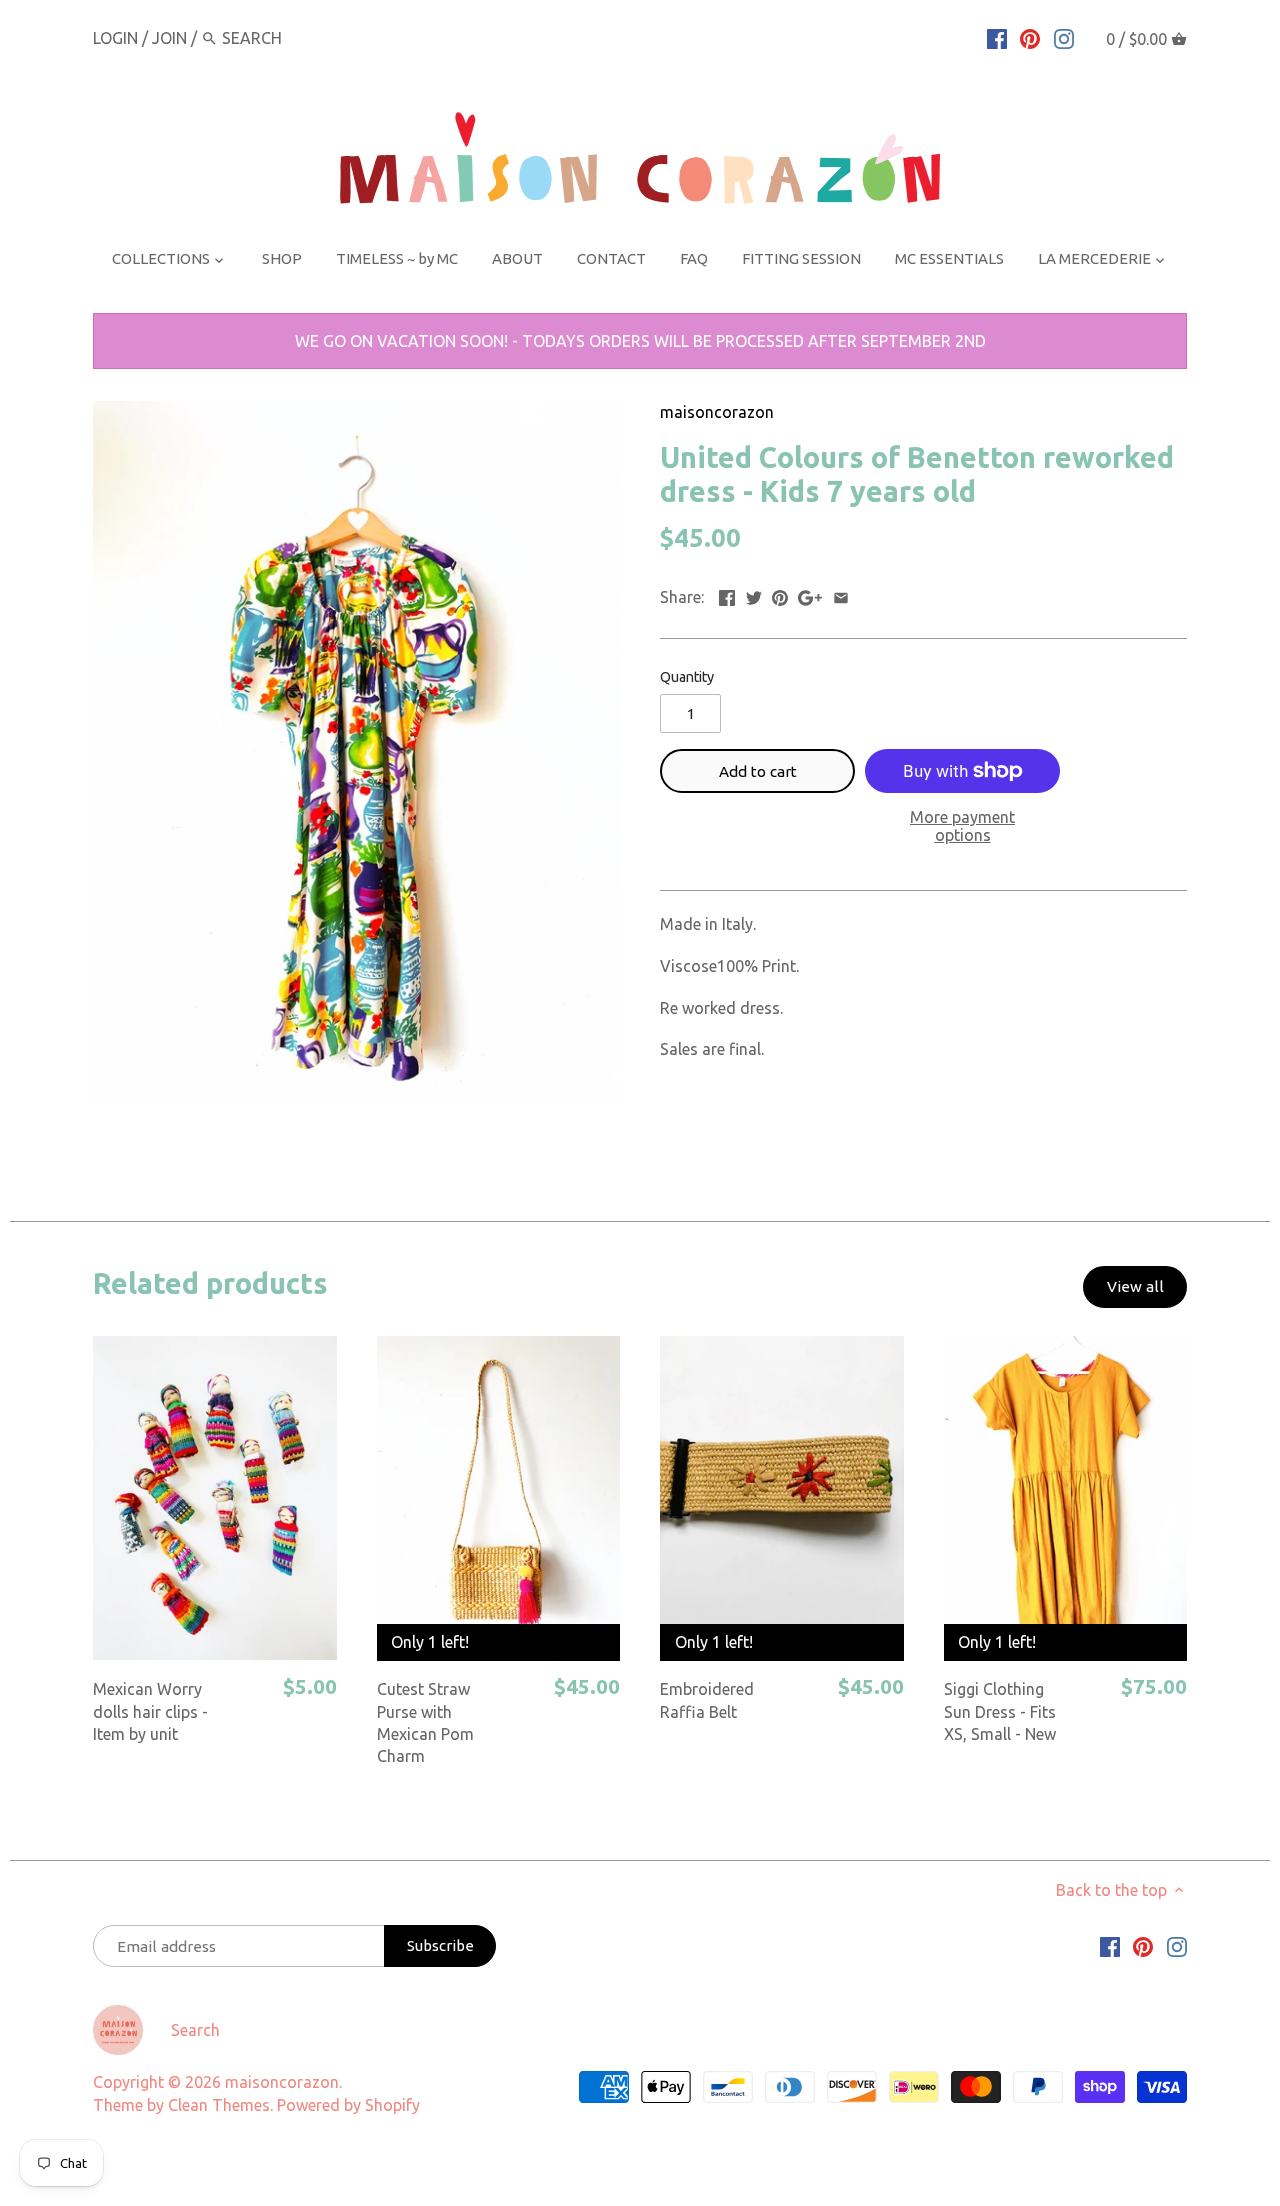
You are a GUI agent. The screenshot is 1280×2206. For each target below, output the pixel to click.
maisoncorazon (717, 412)
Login (115, 38)
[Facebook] (997, 37)
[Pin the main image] (780, 595)
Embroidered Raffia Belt (707, 1700)
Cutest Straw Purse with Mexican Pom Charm (425, 1722)
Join (169, 38)
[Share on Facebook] (727, 595)
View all (1135, 1286)
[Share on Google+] (810, 595)
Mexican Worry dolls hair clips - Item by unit (150, 1711)
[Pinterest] (1030, 37)
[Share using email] (841, 595)
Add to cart (758, 771)
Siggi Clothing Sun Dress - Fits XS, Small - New (1000, 1711)
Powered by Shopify (348, 2105)
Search (195, 2030)
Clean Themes (219, 2105)
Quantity (687, 677)
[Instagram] (1064, 37)
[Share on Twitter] (754, 595)
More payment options (962, 826)
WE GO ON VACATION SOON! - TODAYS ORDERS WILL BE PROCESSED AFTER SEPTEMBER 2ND (640, 341)
